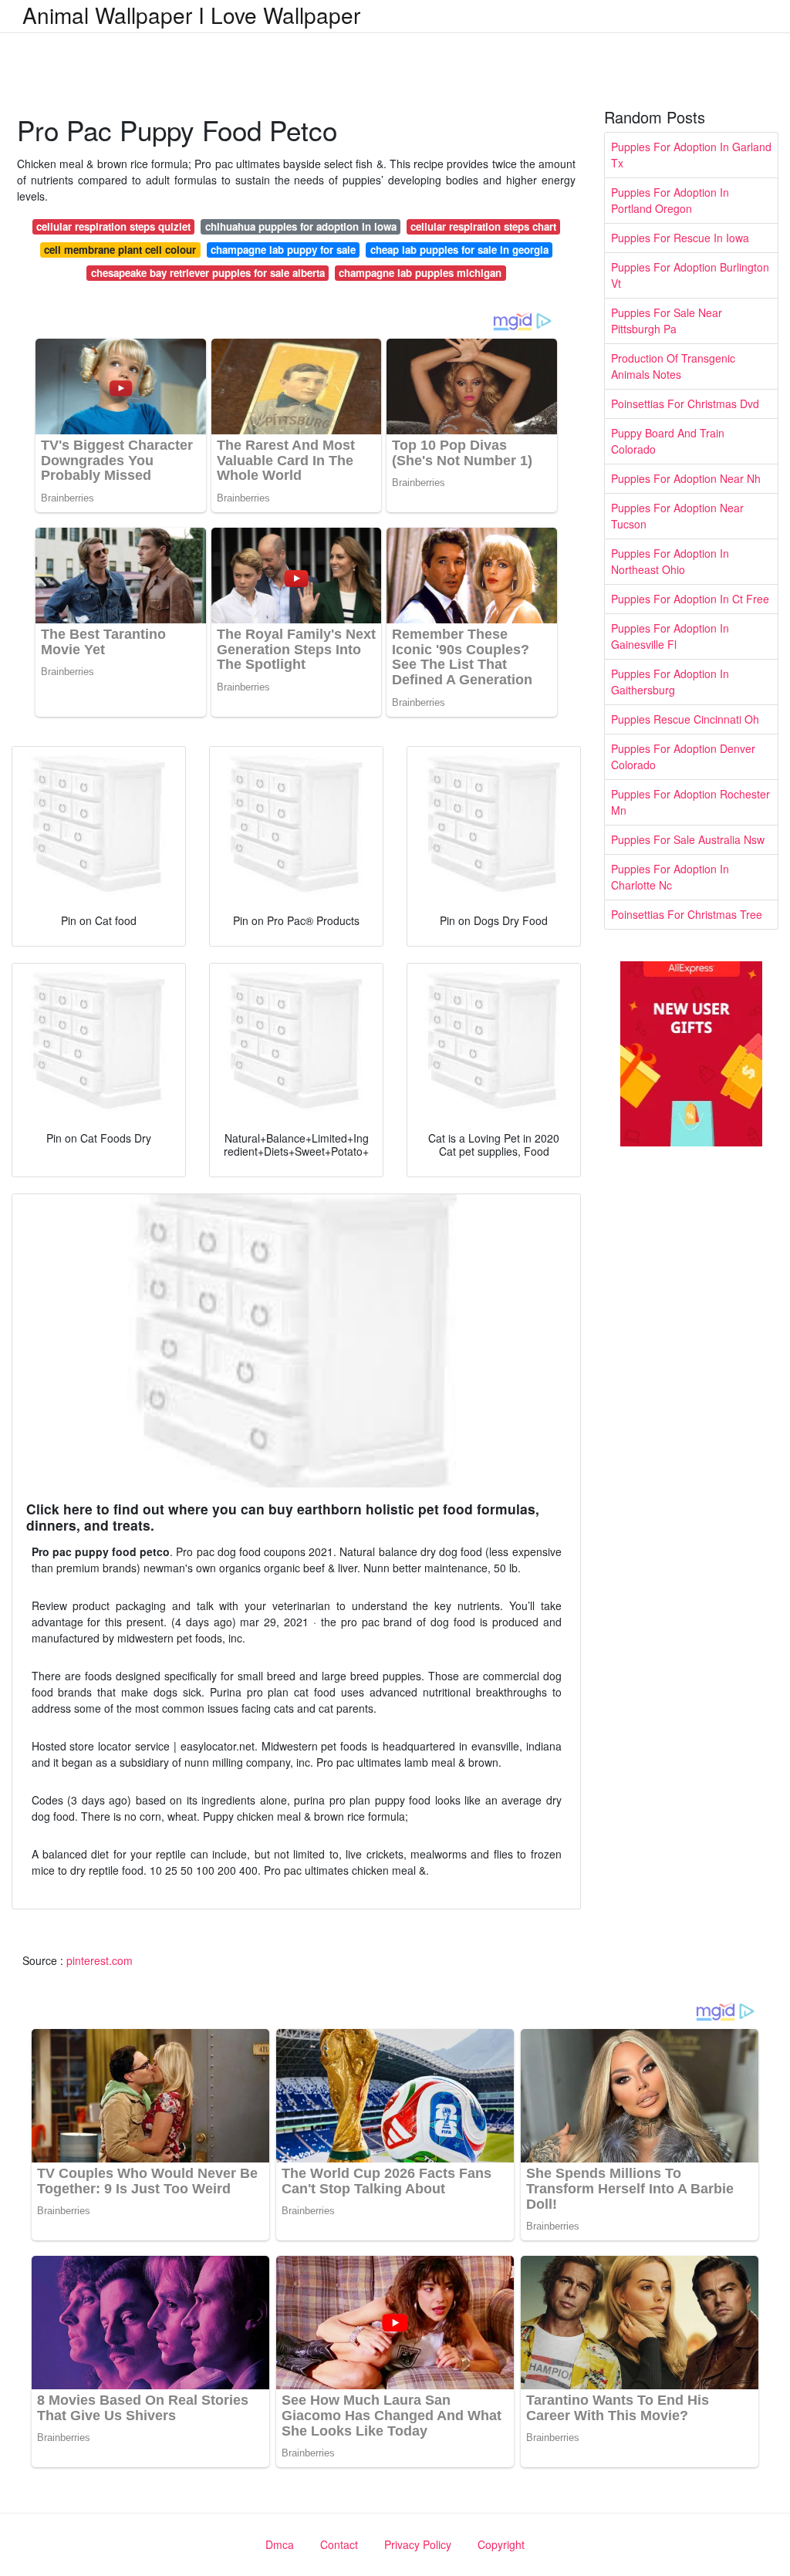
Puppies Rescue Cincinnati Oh (685, 719)
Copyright (501, 2544)
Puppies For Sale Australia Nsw (688, 839)
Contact (339, 2544)
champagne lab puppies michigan (420, 273)
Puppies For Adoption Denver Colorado (683, 756)
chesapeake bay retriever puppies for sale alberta (208, 273)
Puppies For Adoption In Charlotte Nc (670, 877)
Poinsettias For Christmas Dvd (685, 403)
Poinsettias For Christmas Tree (687, 914)
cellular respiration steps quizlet (113, 226)
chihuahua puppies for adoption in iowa (301, 226)
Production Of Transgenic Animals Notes (673, 366)
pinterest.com (100, 1960)
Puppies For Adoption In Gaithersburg (670, 682)
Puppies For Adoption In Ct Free (690, 599)
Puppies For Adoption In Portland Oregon (670, 200)
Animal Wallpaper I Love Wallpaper (191, 15)
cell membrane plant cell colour (120, 250)
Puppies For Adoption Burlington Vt (690, 275)
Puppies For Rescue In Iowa (680, 238)
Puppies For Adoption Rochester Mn (690, 802)
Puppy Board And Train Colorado (668, 441)
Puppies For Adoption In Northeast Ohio (670, 561)
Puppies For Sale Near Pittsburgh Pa (667, 321)
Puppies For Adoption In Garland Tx (691, 155)
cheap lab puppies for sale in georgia (459, 250)
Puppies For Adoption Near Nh (686, 478)
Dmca (280, 2544)
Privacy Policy (418, 2544)
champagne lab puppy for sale (283, 250)
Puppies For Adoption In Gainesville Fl (670, 636)
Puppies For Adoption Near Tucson (677, 516)
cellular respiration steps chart (483, 226)
